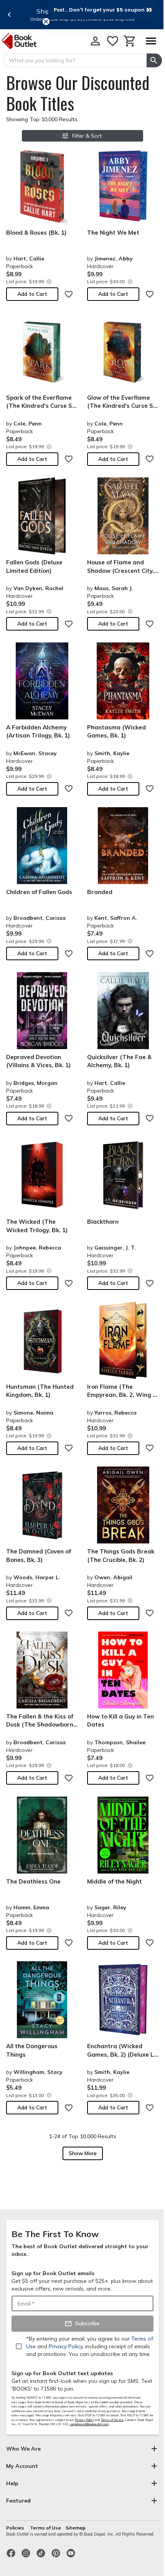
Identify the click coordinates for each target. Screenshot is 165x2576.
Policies (16, 2528)
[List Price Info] (49, 281)
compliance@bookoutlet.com (89, 2424)
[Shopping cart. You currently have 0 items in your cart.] (130, 41)
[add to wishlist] (69, 294)
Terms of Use (45, 2528)
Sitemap (76, 2528)
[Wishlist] (113, 41)
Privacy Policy (84, 2420)
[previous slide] (9, 15)
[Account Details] (95, 41)
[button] (103, 10)
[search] (154, 60)
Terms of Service (112, 2420)
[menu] (151, 41)
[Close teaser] (46, 22)
